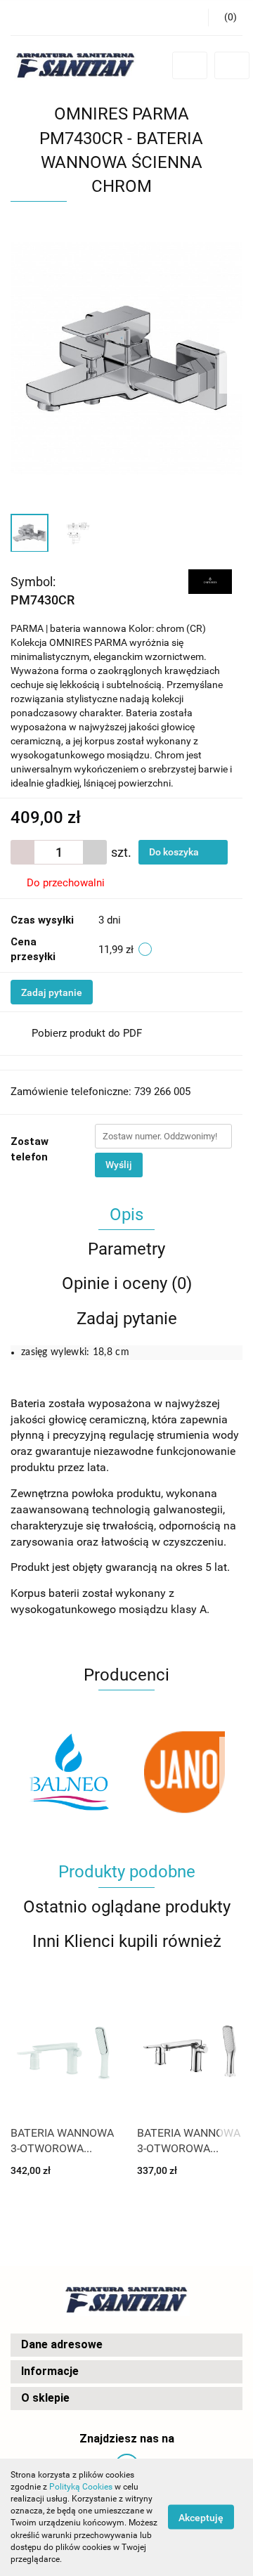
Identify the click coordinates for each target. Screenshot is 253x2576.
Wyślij (119, 1165)
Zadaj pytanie (52, 992)
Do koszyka (175, 852)
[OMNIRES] (210, 581)
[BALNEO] (69, 1772)
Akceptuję (201, 2518)
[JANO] (184, 1772)
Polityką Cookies (81, 2487)
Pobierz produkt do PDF (87, 1033)
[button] (126, 2345)
